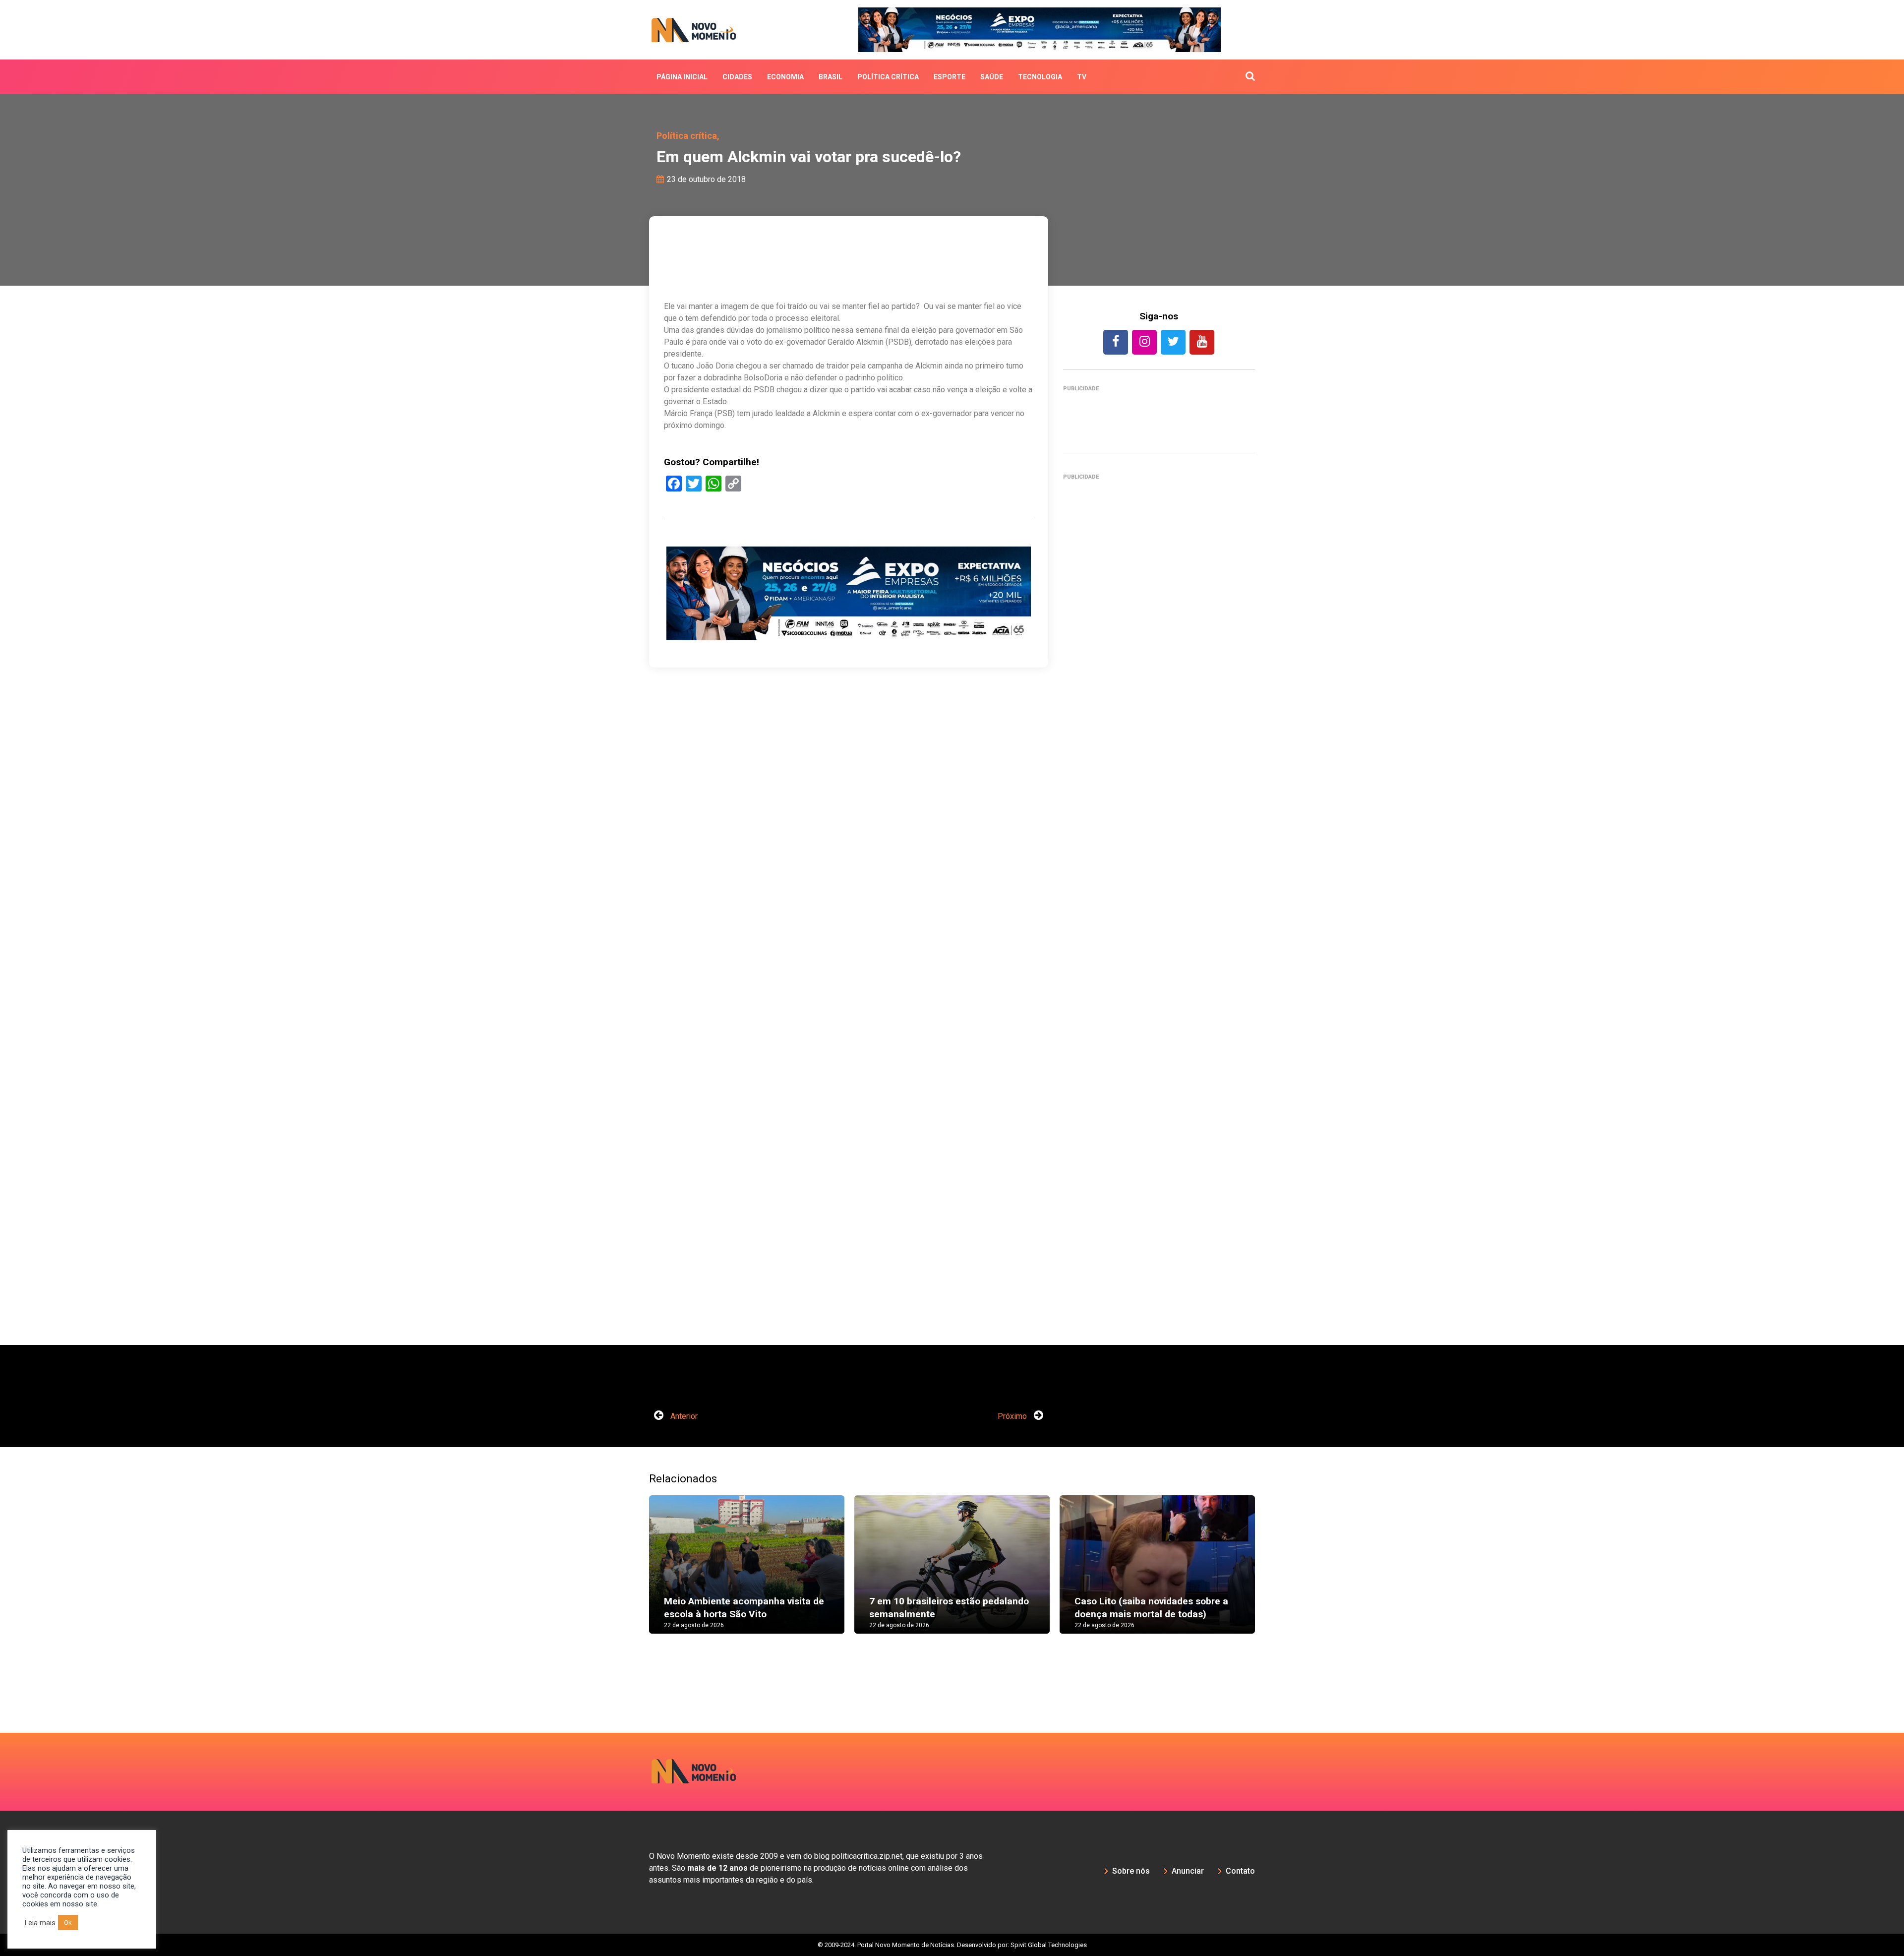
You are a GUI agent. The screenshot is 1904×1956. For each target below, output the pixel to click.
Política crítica (888, 77)
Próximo (1013, 1416)
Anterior (683, 1416)
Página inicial (682, 77)
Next (1270, 1574)
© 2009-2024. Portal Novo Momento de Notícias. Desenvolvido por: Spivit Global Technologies (952, 1945)
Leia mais (40, 1923)
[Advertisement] (1159, 916)
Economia (785, 77)
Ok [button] (68, 1923)
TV (1082, 77)
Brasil (831, 77)
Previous (634, 1574)
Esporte (950, 77)
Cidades (737, 77)
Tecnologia (1040, 77)
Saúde (992, 77)
